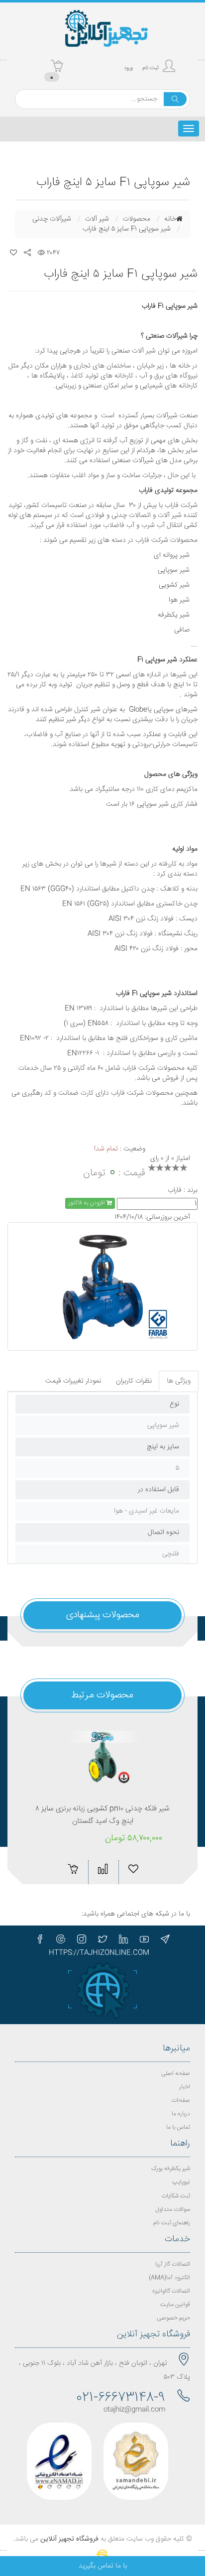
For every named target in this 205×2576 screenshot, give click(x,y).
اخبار (185, 2087)
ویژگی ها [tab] (179, 1381)
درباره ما (181, 2114)
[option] (102, 1287)
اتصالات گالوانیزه (171, 2291)
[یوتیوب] (144, 1939)
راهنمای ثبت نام (172, 2223)
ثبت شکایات (176, 2196)
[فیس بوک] (40, 1939)
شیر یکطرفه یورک (171, 2169)
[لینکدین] (123, 1939)
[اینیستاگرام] (82, 1939)
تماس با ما (178, 2127)
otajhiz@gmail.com (134, 2410)
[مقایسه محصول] (103, 1869)
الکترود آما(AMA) (169, 2278)
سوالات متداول (173, 2210)
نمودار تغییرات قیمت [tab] (73, 1381)
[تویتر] (102, 1939)
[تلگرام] (165, 1939)
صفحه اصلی (176, 2074)
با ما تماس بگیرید (103, 2566)
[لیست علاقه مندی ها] (13, 253)
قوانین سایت (175, 2305)
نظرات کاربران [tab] (134, 1381)
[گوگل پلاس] (61, 1939)
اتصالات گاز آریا (173, 2264)
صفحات (181, 2101)
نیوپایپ (181, 2182)
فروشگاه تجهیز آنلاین (69, 2539)
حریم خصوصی (173, 2318)
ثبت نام (151, 68)
